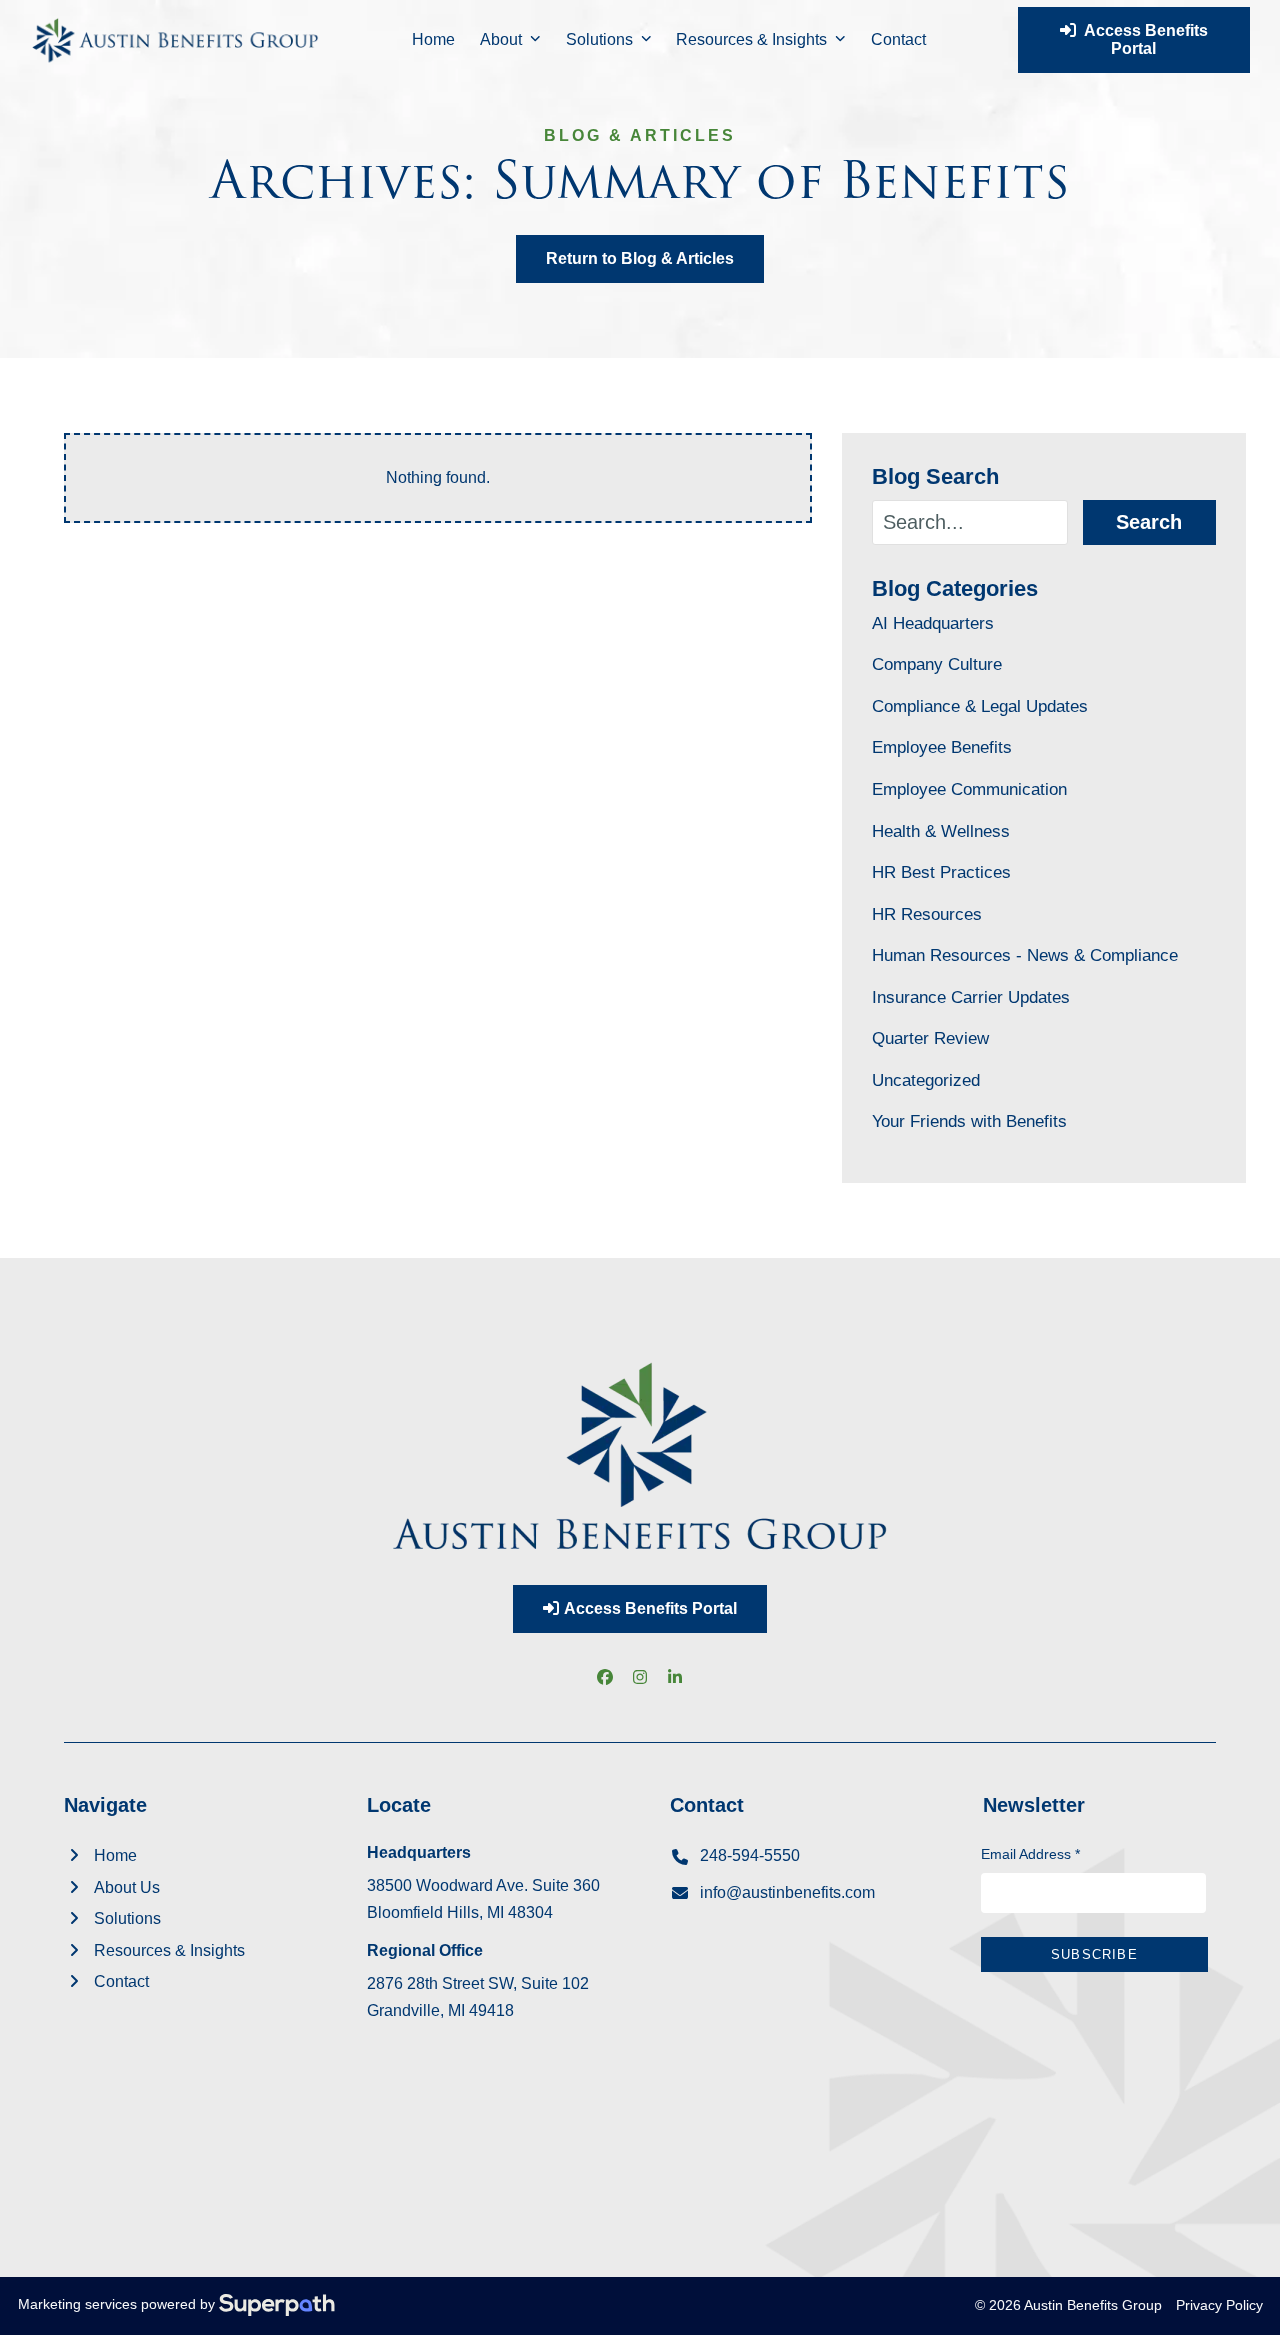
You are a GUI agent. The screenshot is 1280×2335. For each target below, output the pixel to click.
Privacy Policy (1219, 2305)
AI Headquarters (933, 623)
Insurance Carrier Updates (971, 997)
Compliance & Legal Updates (980, 706)
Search (1149, 522)
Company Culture (937, 664)
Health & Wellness (941, 831)
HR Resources (927, 914)
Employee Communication (969, 789)
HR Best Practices (941, 872)
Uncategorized (926, 1080)
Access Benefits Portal (1142, 39)
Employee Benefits (942, 747)
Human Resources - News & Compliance (1025, 955)
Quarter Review (930, 1038)
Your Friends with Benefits (969, 1121)
